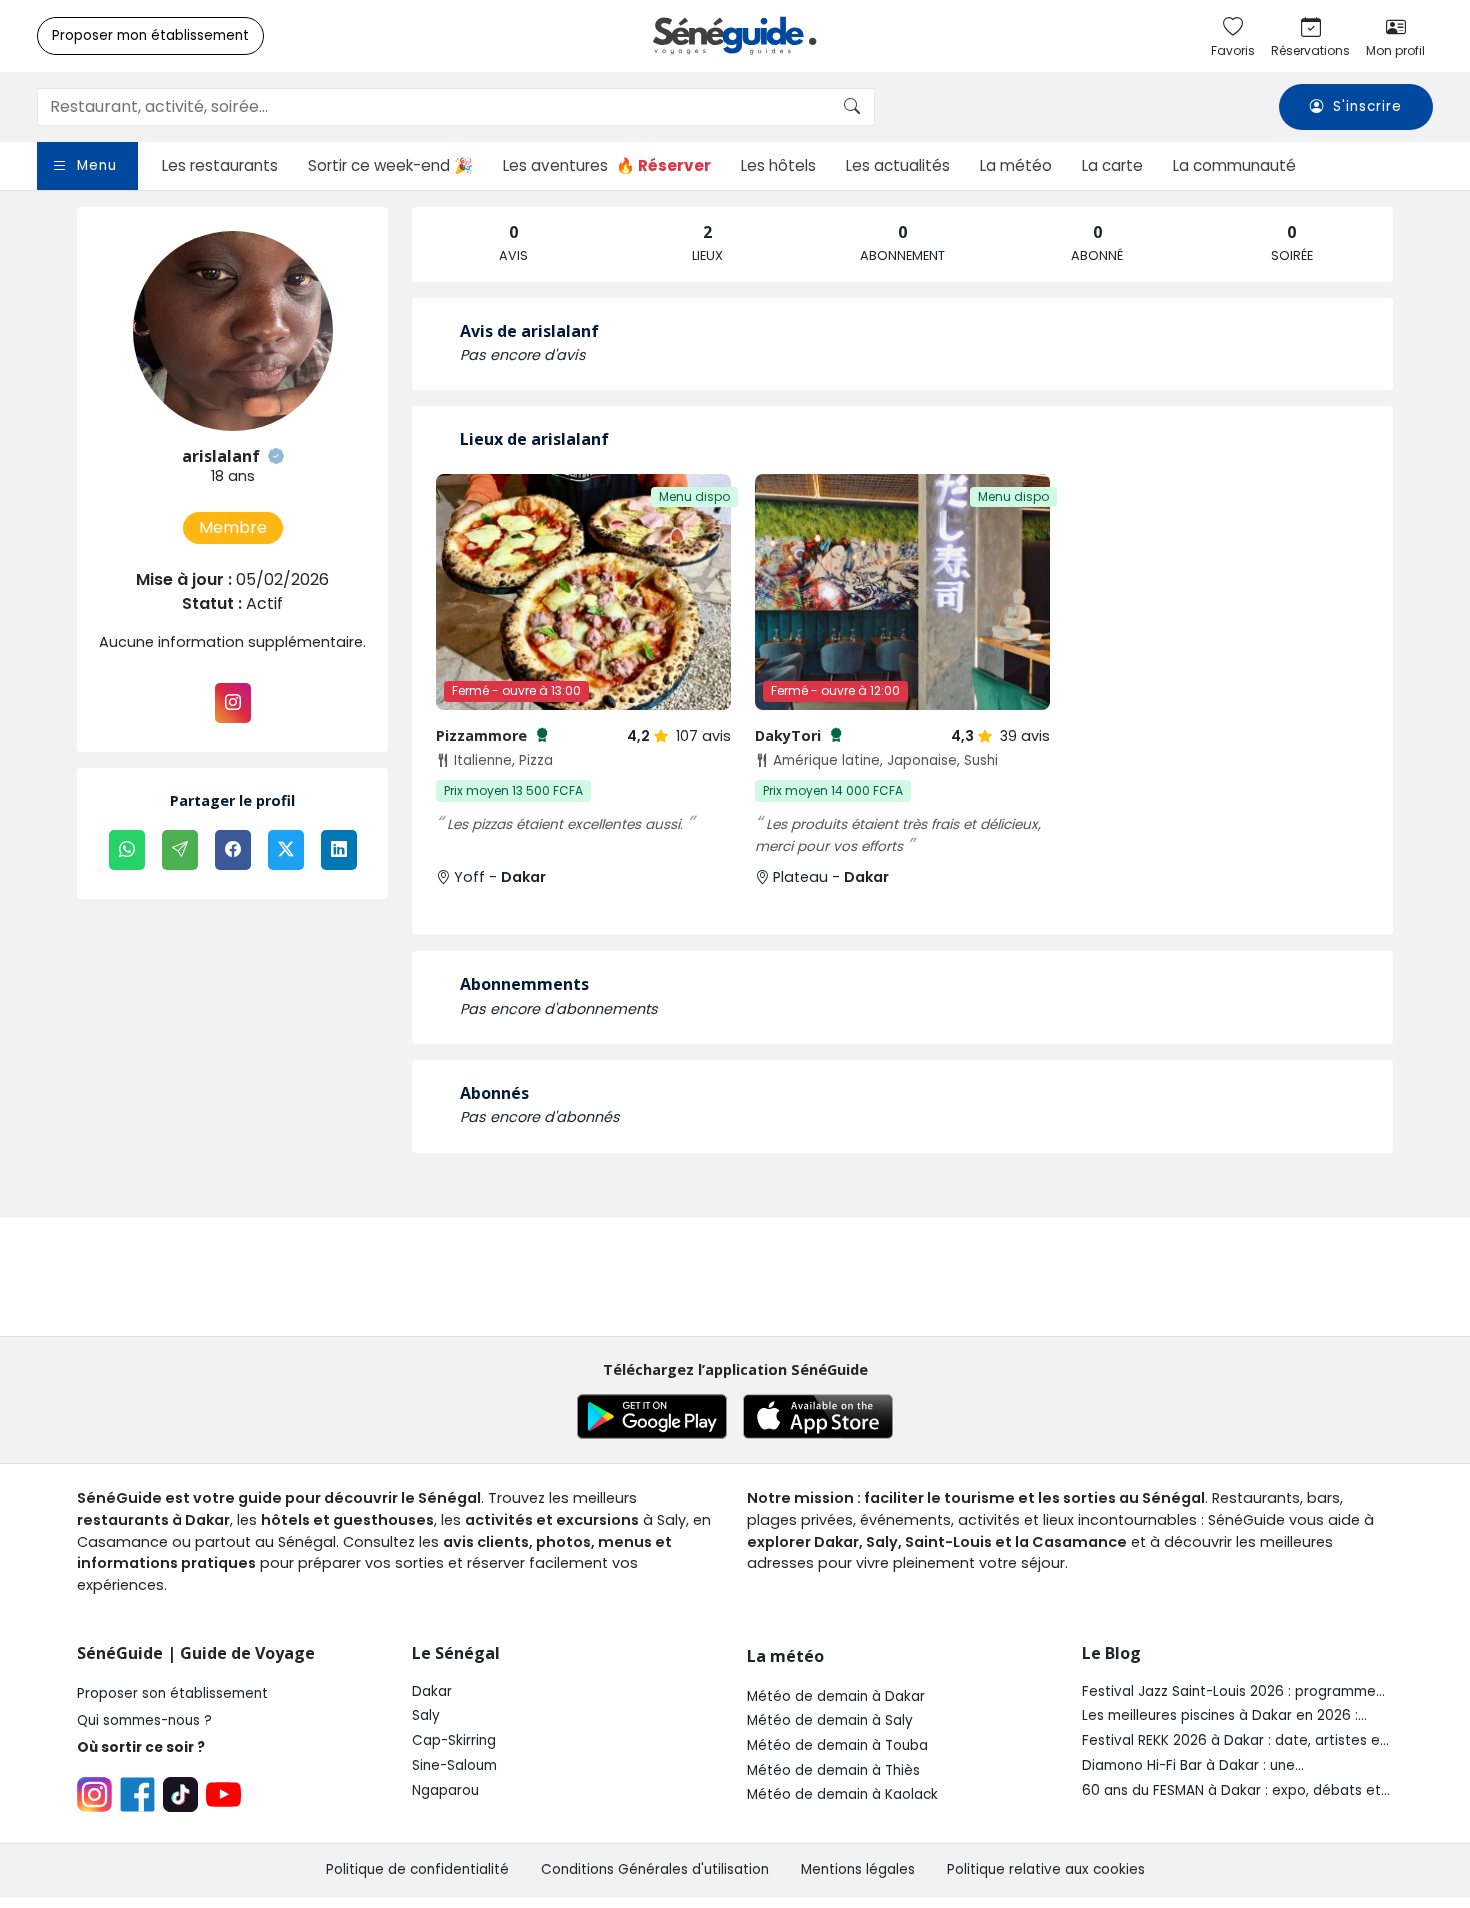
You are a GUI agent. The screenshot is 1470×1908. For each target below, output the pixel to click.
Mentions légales (858, 1869)
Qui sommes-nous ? (144, 1720)
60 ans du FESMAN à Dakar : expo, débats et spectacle (1231, 1791)
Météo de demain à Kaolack (842, 1794)
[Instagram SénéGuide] (94, 1794)
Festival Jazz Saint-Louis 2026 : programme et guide (1229, 1692)
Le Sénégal (456, 1653)
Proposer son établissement (172, 1693)
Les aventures (607, 165)
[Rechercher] (852, 107)
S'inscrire (1367, 107)
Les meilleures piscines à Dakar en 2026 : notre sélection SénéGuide (1220, 1716)
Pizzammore (492, 735)
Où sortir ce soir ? (141, 1747)
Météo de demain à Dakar (836, 1696)
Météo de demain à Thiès (833, 1770)
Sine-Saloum (454, 1765)
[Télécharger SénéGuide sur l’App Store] (818, 1416)
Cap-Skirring (454, 1740)
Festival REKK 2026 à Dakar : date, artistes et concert (1234, 1741)
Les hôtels (778, 165)
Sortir (390, 165)
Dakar (432, 1691)
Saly (426, 1715)
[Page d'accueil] (735, 36)
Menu (97, 165)
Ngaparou (445, 1790)
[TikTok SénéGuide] (180, 1794)
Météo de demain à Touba (837, 1745)
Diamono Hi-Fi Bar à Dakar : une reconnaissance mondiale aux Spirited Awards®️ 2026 (1211, 1766)
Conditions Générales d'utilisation (655, 1869)
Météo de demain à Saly (830, 1720)
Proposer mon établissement (150, 35)
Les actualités (898, 165)
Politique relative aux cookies (1046, 1869)
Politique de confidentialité (417, 1869)
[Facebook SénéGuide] (137, 1794)
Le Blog (1111, 1653)
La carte (1112, 165)
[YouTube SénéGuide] (223, 1794)
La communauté (1234, 165)
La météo (1016, 165)
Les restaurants (220, 165)
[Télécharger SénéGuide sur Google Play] (652, 1416)
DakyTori (799, 735)
